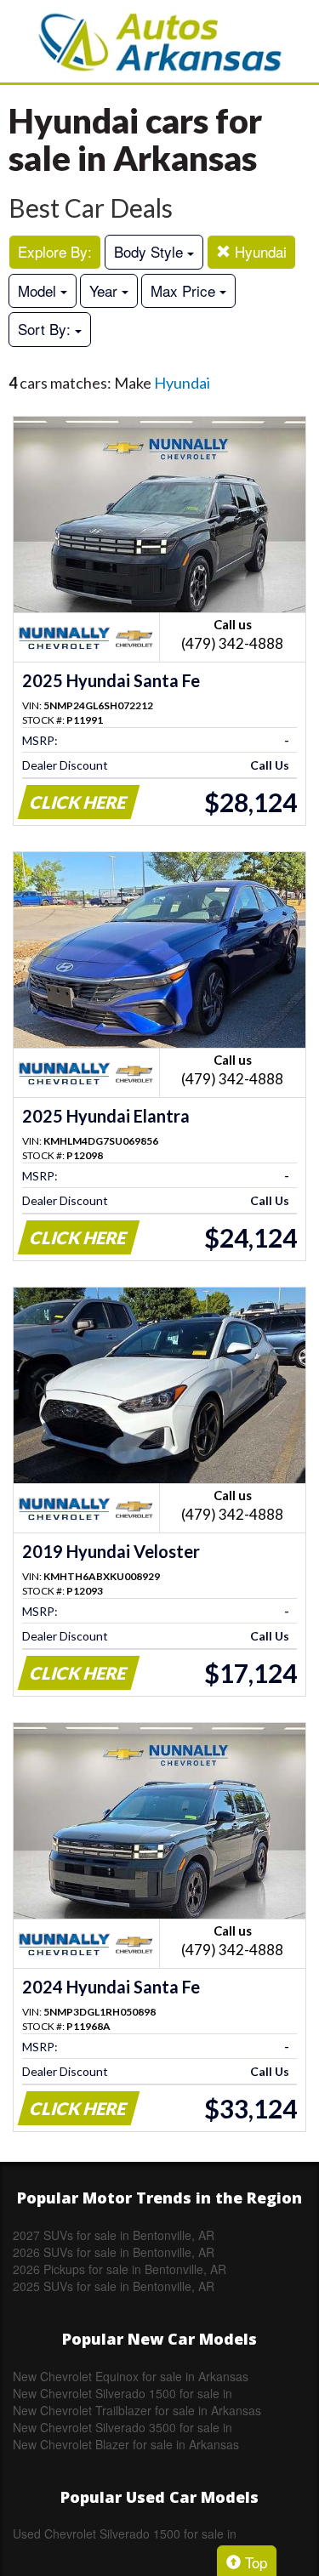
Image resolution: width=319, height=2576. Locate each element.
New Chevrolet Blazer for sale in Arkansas (126, 2444)
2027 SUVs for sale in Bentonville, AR (114, 2235)
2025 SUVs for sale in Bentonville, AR (114, 2286)
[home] (160, 41)
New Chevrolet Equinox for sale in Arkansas (131, 2376)
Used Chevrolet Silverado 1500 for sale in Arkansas (125, 2533)
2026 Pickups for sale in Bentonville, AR (120, 2269)
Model (39, 290)
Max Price (185, 290)
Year (105, 290)
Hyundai (259, 251)
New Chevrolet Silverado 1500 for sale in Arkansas (122, 2393)
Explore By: (55, 251)
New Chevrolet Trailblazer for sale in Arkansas (137, 2410)
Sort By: (46, 329)
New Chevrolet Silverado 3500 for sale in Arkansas (122, 2427)
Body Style (151, 251)
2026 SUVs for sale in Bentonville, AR (114, 2252)
